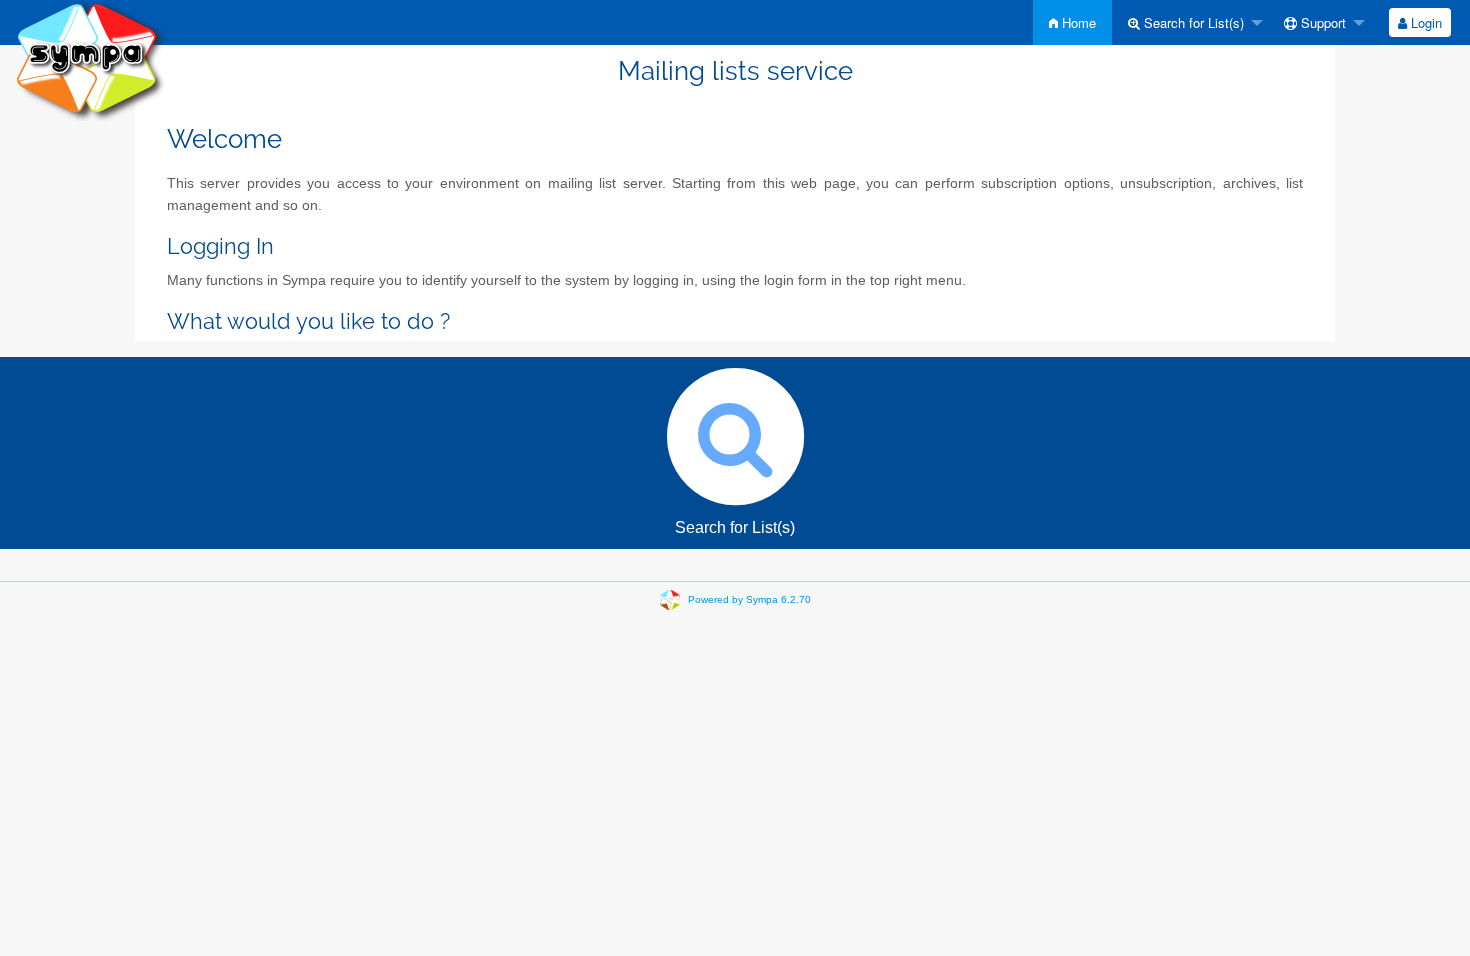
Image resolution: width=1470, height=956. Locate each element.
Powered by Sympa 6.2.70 (749, 599)
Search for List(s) (1192, 22)
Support (1321, 22)
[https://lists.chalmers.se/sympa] (90, 59)
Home (1077, 22)
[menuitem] (1072, 22)
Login (1424, 22)
